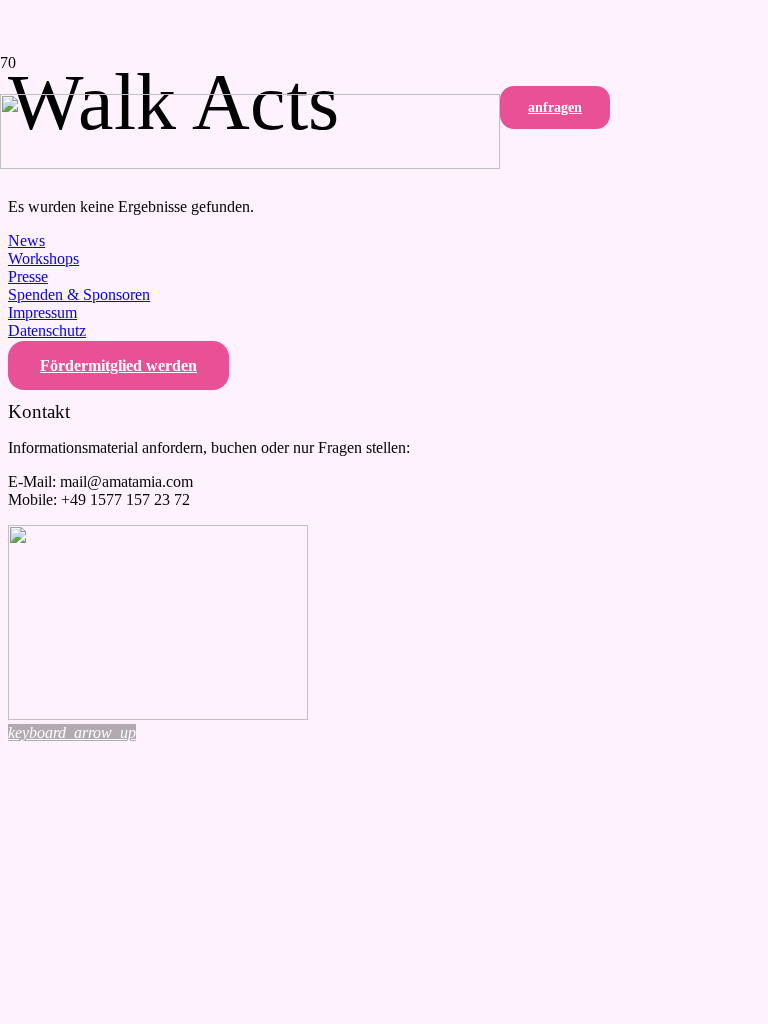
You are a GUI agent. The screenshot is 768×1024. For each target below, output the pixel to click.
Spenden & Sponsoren (79, 294)
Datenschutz (47, 330)
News (26, 240)
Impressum (42, 312)
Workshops (43, 258)
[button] (72, 732)
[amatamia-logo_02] (250, 163)
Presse (28, 276)
